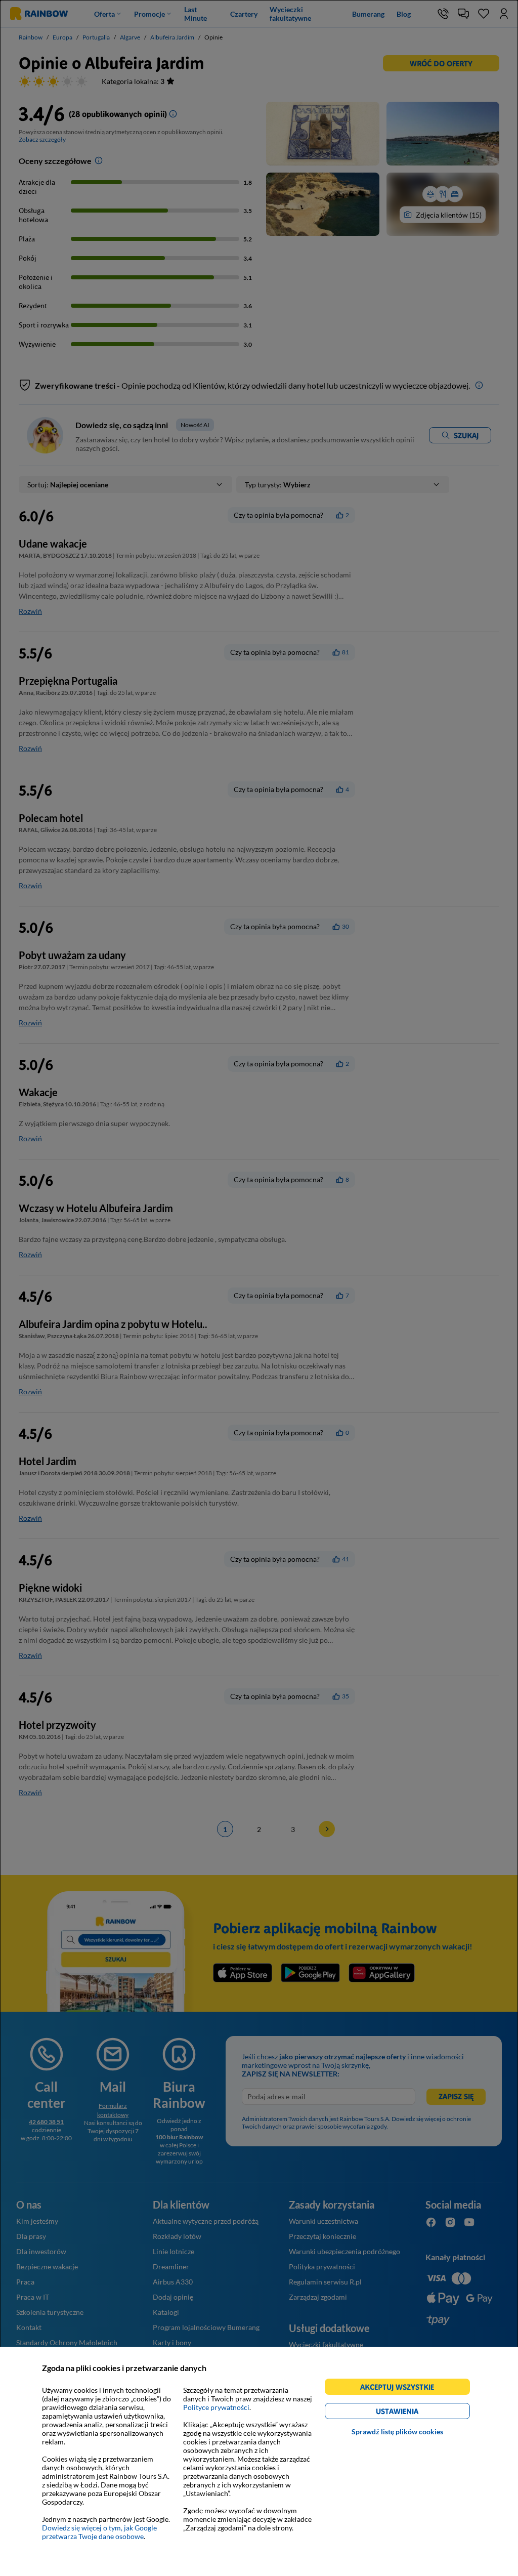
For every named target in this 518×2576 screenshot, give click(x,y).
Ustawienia (415, 2413)
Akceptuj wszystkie (401, 2388)
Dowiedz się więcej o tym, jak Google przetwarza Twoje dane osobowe (99, 2532)
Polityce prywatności (216, 2407)
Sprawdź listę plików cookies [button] (397, 2432)
